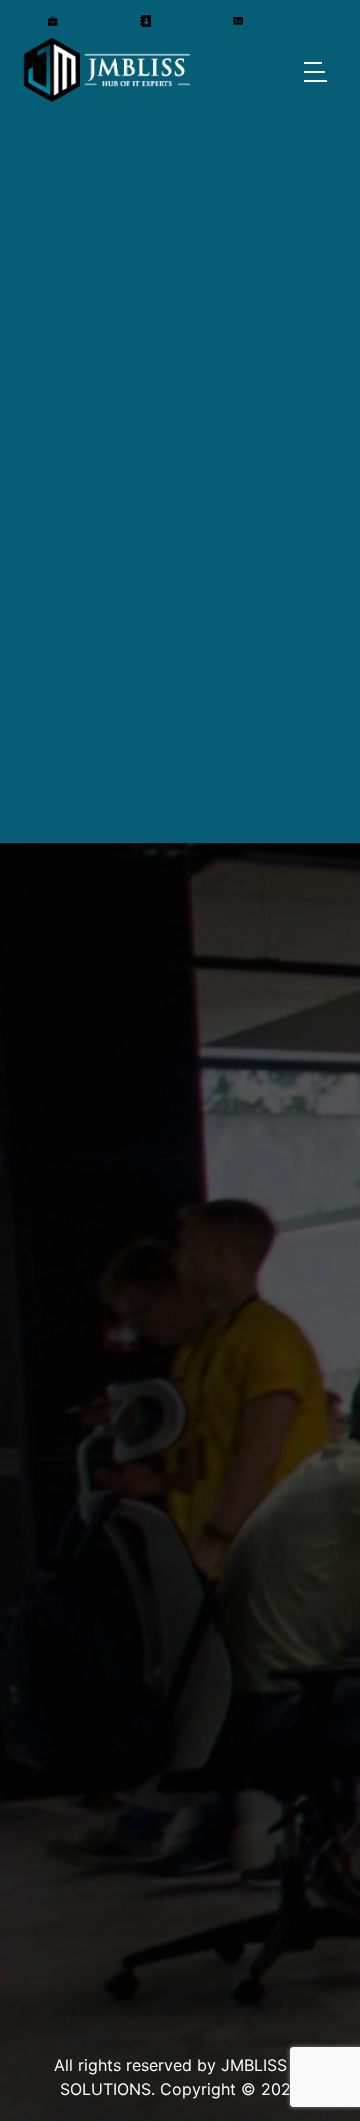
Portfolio (57, 1850)
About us (57, 1928)
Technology (70, 1811)
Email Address (96, 977)
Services (55, 1772)
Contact (54, 1967)
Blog (39, 1889)
